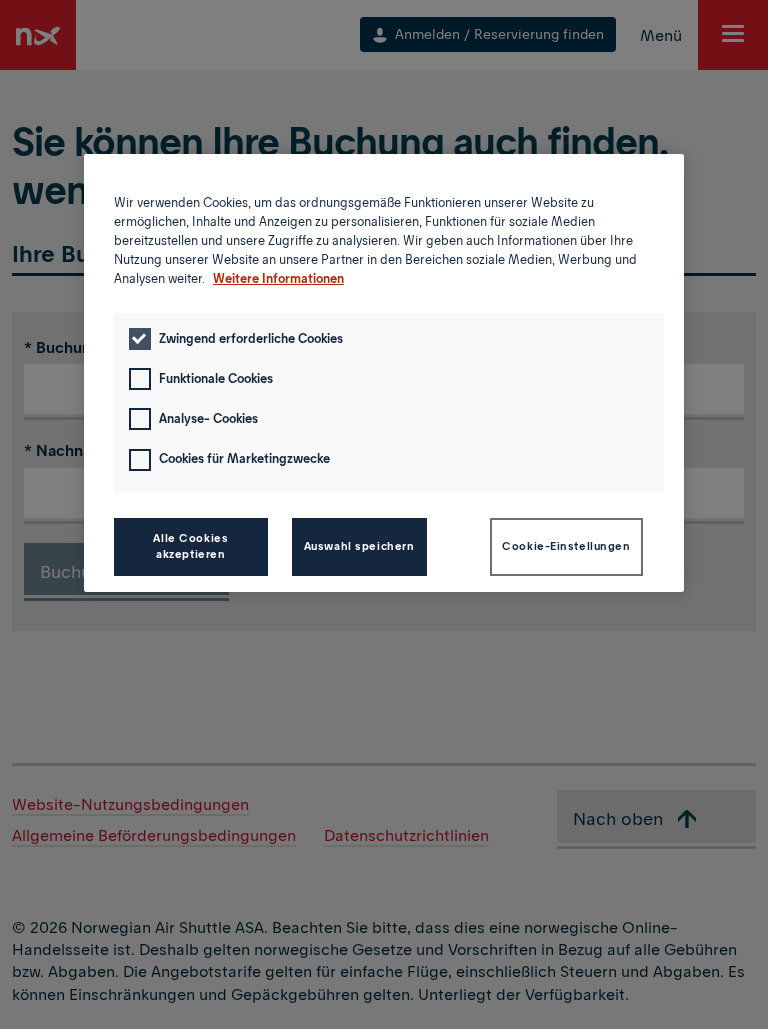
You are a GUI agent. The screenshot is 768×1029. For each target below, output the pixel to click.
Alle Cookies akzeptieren (190, 546)
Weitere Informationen (278, 278)
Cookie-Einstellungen (566, 546)
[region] (384, 373)
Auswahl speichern (359, 546)
